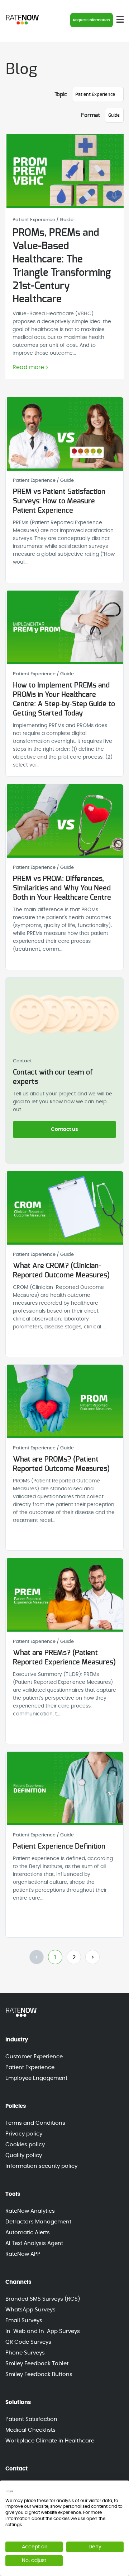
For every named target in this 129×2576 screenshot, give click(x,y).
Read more (28, 367)
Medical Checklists (30, 2430)
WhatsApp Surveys (30, 2310)
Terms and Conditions (35, 2123)
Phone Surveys (25, 2353)
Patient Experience (30, 2067)
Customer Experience (34, 2057)
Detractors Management (38, 2222)
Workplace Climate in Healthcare (50, 2441)
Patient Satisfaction (31, 2419)
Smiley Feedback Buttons (39, 2374)
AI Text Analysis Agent (34, 2243)
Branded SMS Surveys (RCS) (43, 2299)
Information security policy (41, 2166)
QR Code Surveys (28, 2342)
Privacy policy (24, 2134)
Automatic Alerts (28, 2233)
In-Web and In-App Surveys (43, 2331)
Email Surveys (24, 2321)
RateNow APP (23, 2254)
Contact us (64, 1129)
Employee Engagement (36, 2078)
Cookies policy (25, 2145)
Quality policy (24, 2155)
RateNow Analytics (30, 2211)
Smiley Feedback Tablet (37, 2364)
